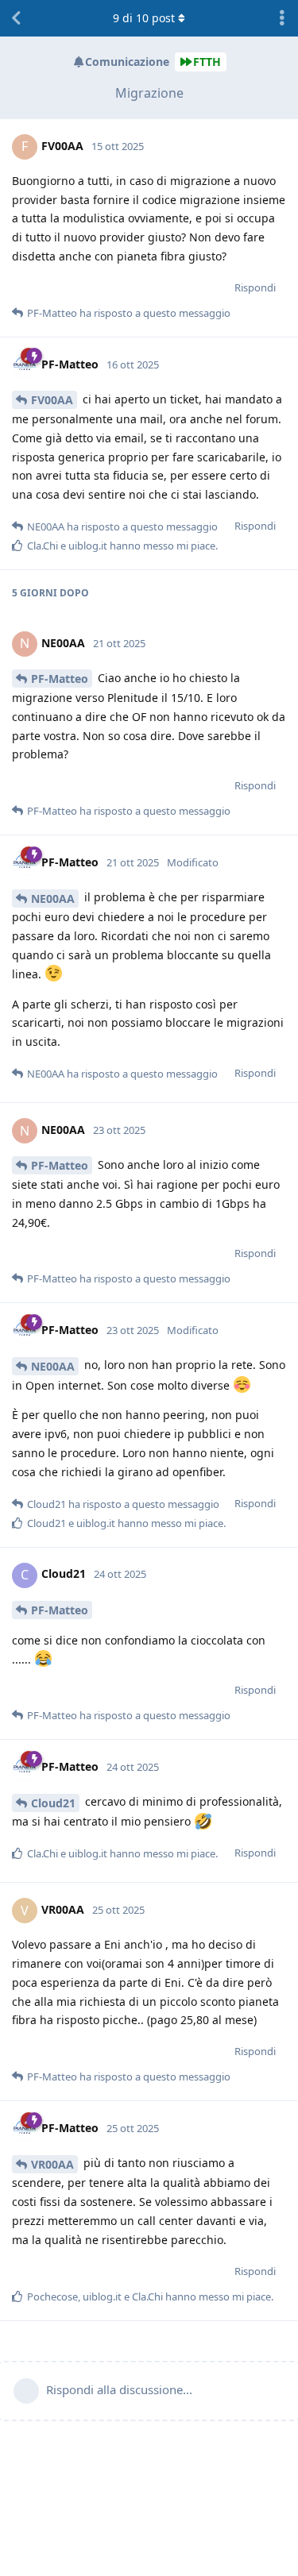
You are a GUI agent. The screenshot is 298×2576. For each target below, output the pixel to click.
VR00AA (52, 2164)
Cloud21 (53, 1803)
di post (144, 18)
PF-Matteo (60, 679)
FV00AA (52, 400)
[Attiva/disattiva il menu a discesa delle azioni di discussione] (282, 18)
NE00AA (53, 899)
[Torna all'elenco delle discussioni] (16, 18)
